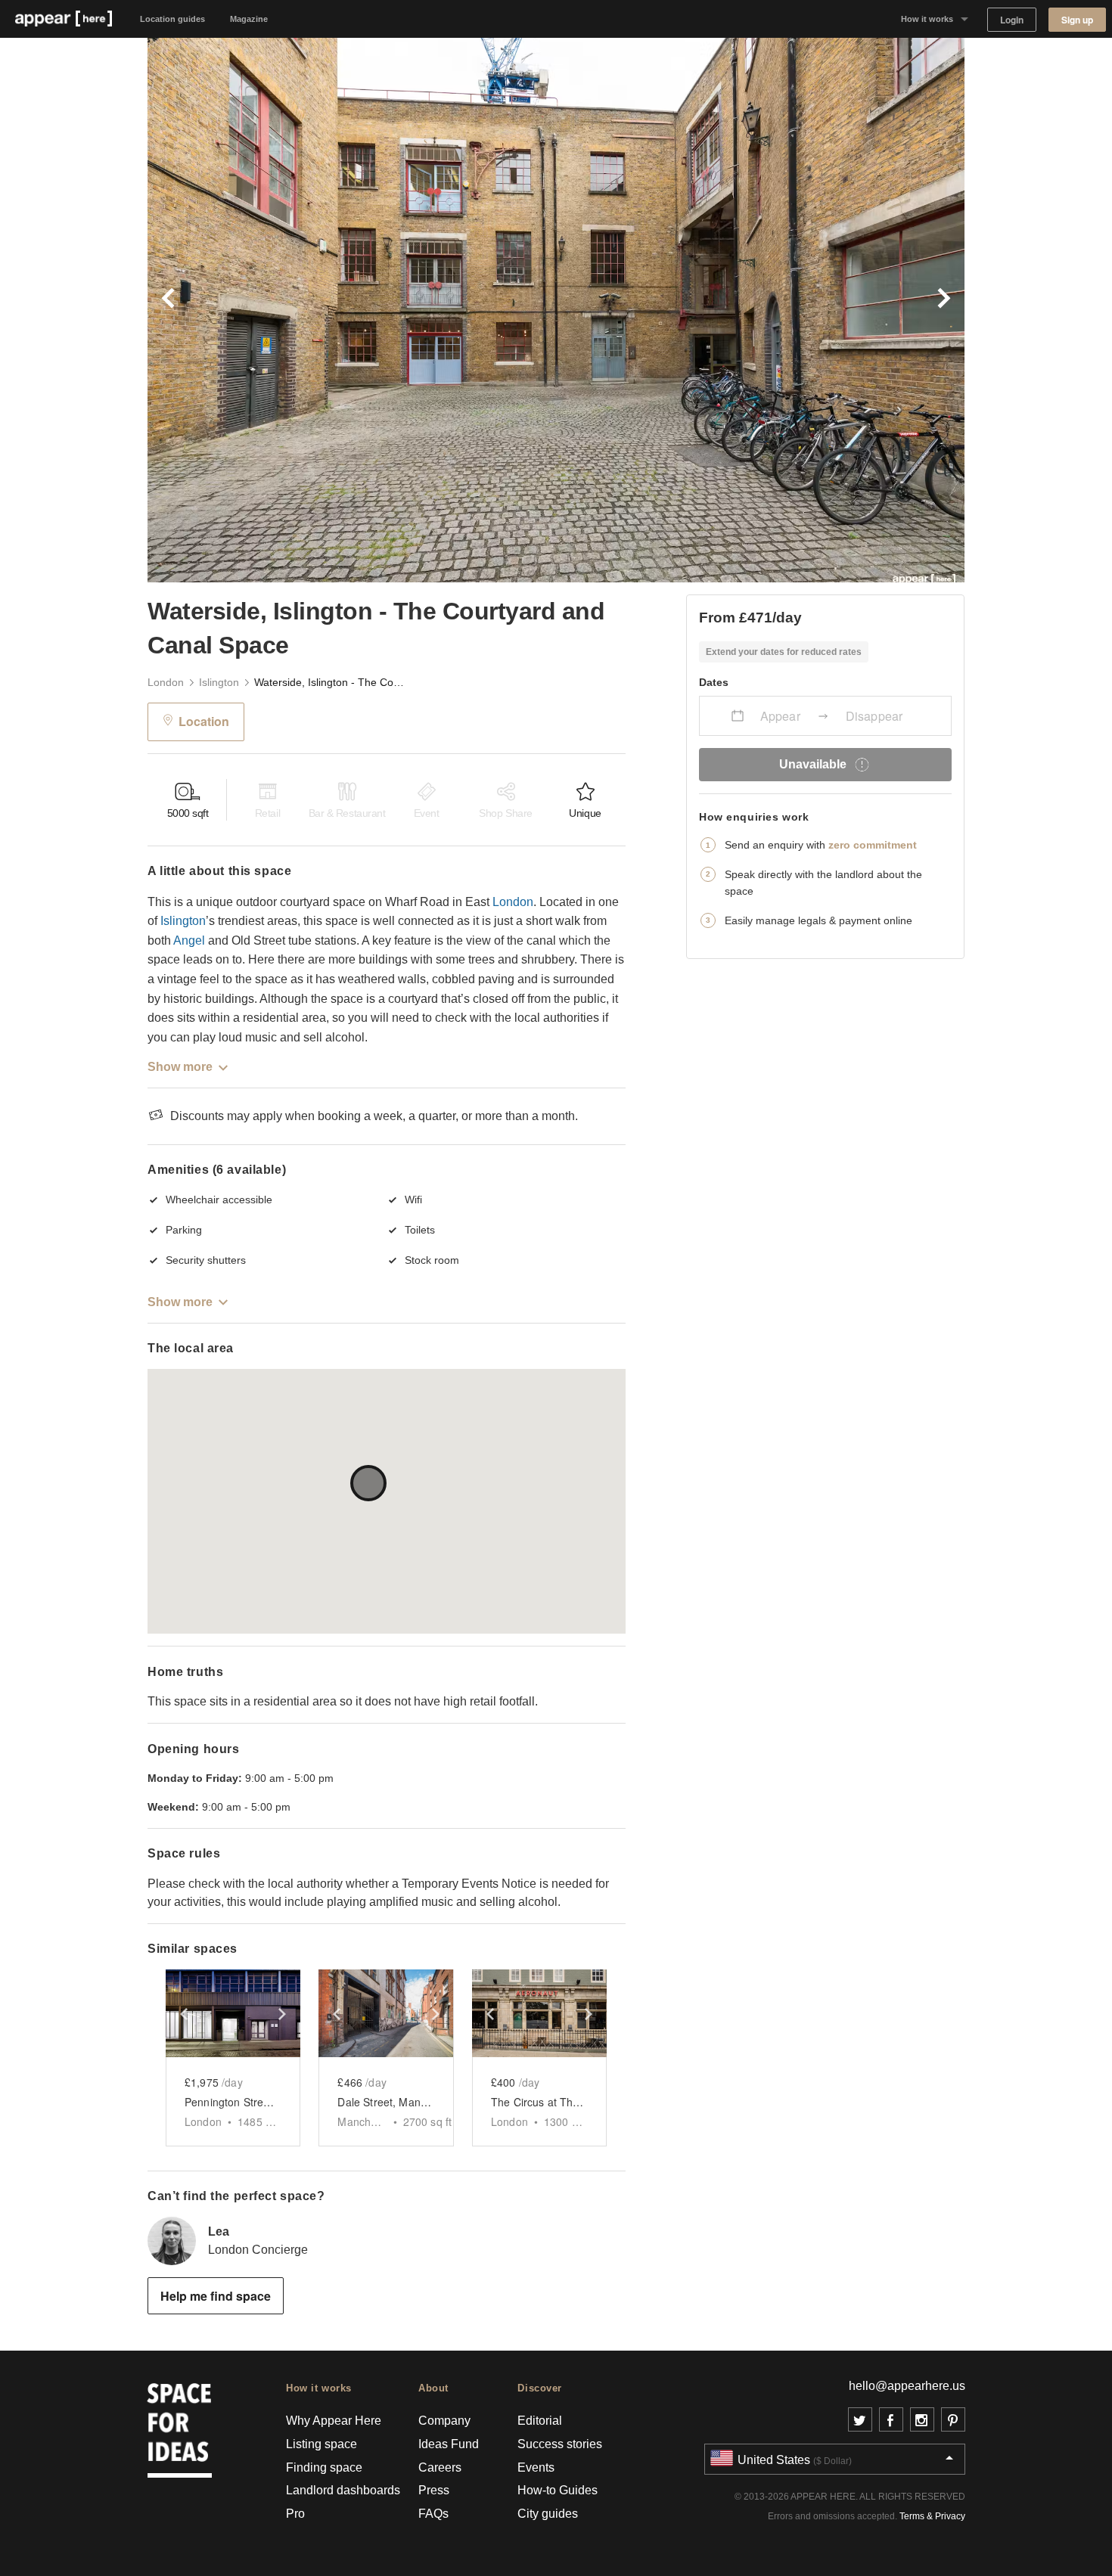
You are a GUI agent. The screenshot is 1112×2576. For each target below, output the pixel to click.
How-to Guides (558, 2490)
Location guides (172, 19)
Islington (219, 682)
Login (1012, 20)
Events (536, 2467)
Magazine (249, 19)
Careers (440, 2467)
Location (204, 721)
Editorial (540, 2421)
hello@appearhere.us (907, 2386)
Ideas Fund (449, 2444)
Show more (180, 1067)
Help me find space (216, 2296)
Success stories (560, 2444)
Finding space (324, 2467)
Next (760, 310)
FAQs (433, 2514)
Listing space (321, 2444)
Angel (189, 940)
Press (434, 2490)
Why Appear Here (334, 2421)
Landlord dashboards (343, 2490)
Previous (352, 310)
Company (444, 2421)
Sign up (1077, 20)
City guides (548, 2514)
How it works (927, 19)
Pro (295, 2514)
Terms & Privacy (932, 2516)
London (166, 682)
